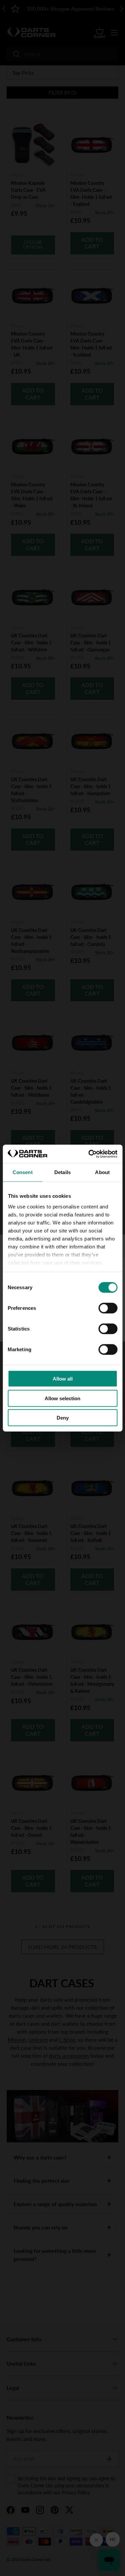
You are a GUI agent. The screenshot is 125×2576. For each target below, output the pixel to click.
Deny (63, 1418)
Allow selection (62, 1398)
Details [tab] (62, 1172)
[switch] (108, 1308)
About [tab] (102, 1172)
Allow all (63, 1379)
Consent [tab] (23, 1172)
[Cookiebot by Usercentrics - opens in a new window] (89, 1154)
